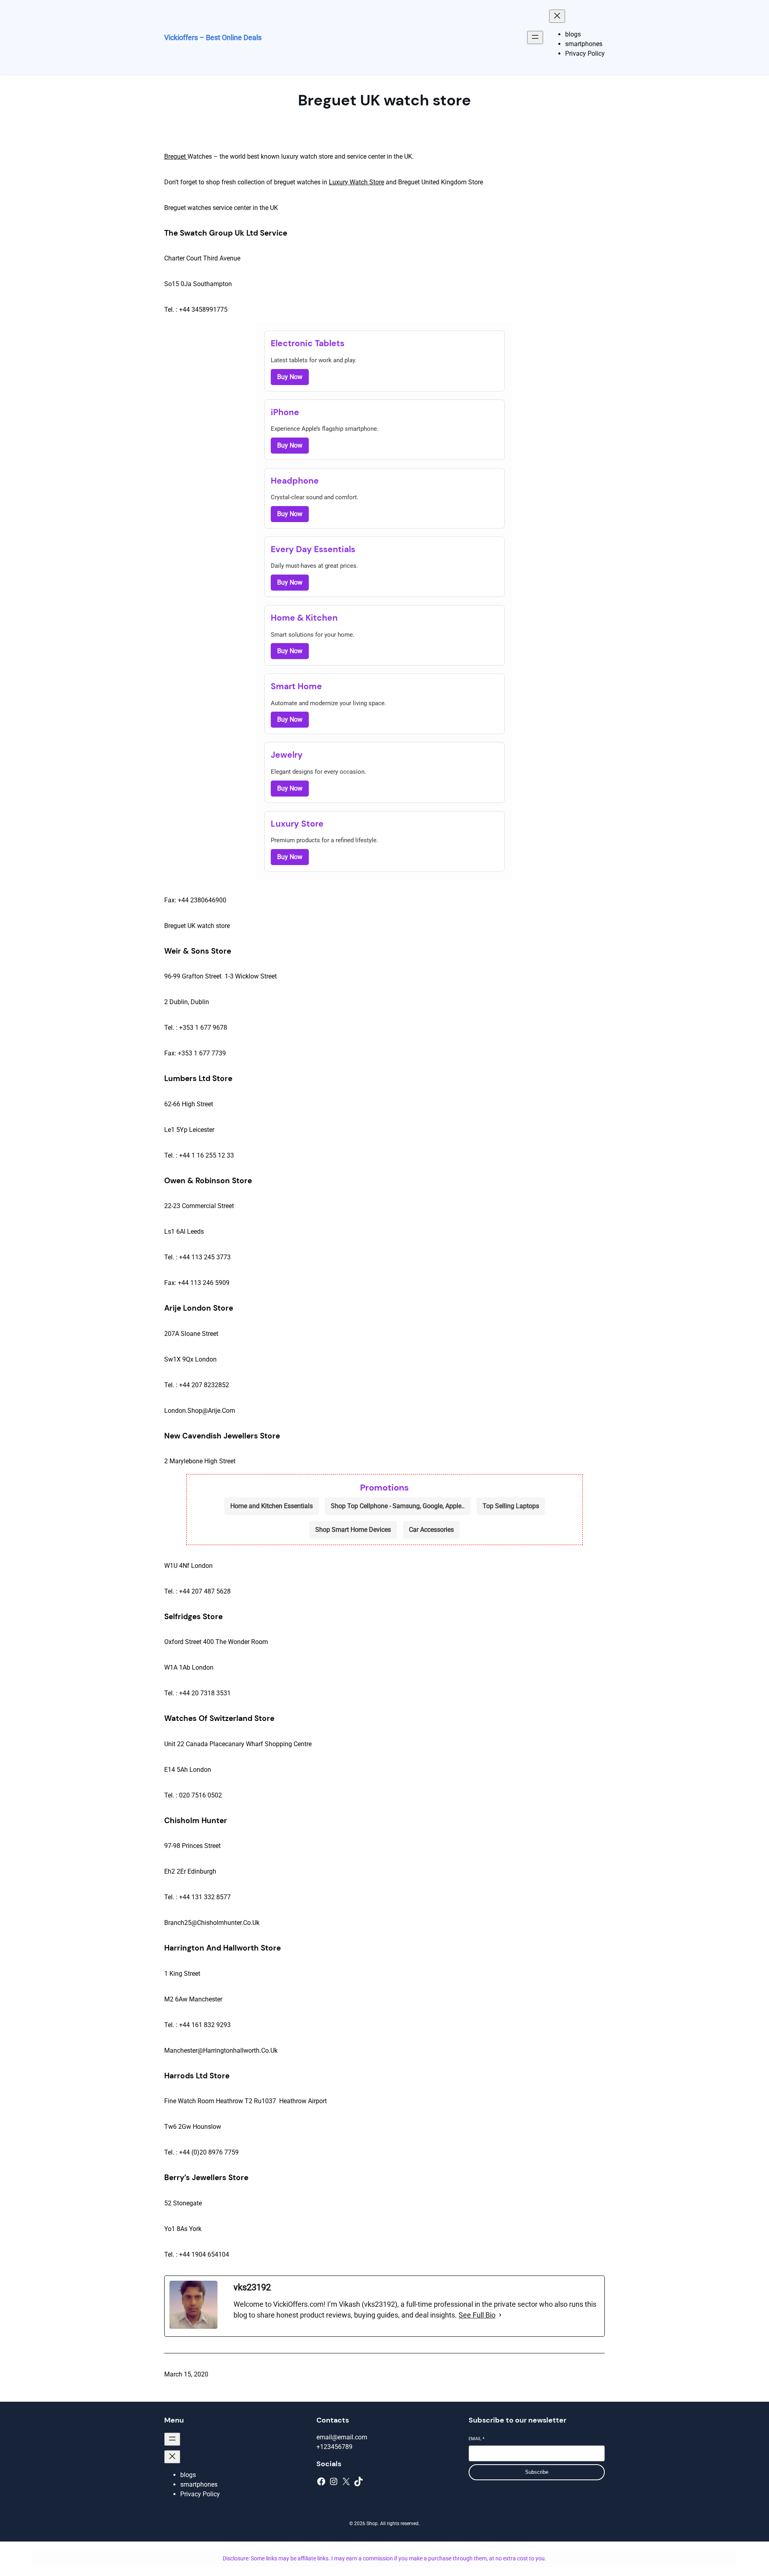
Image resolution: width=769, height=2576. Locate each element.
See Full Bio (477, 2315)
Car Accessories (431, 1530)
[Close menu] (557, 16)
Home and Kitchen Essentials (272, 1506)
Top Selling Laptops (511, 1506)
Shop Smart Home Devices (353, 1530)
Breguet (176, 156)
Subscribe (537, 2472)
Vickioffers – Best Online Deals (213, 37)
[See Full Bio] (500, 2315)
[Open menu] (535, 37)
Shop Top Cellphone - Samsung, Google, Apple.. (398, 1506)
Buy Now (290, 377)
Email (477, 2439)
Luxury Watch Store (356, 182)
